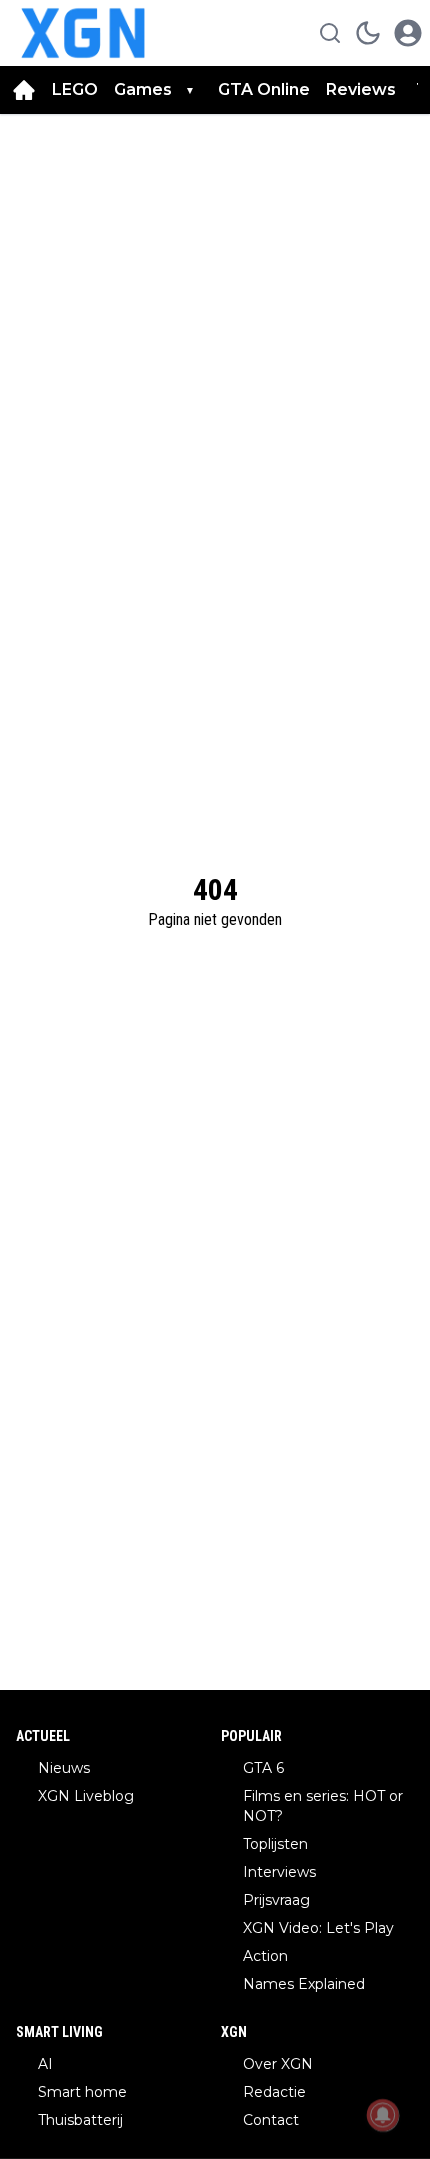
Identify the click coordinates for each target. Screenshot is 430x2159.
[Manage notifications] (383, 2115)
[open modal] (408, 33)
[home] (24, 90)
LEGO (75, 89)
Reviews (363, 89)
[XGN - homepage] (83, 33)
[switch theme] (368, 33)
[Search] (330, 33)
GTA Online (264, 89)
